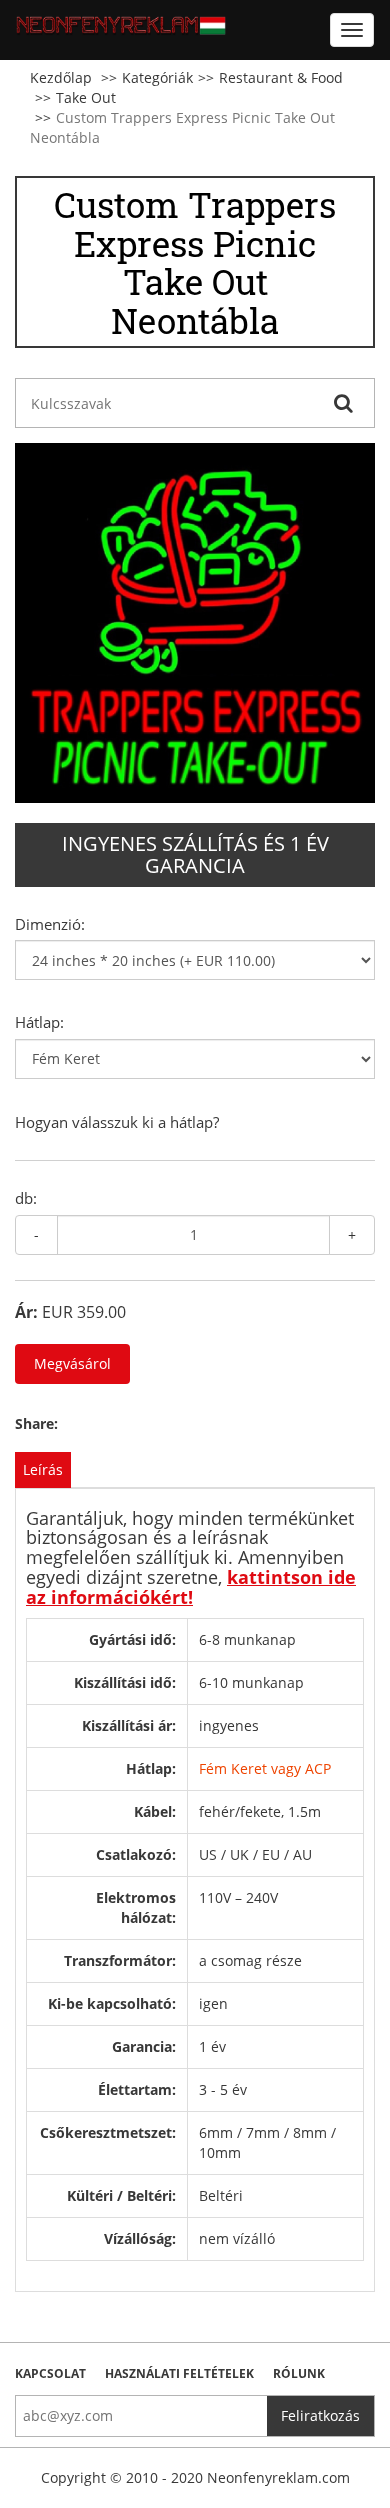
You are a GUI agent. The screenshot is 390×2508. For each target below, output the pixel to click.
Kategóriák (157, 77)
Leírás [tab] (43, 1469)
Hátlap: (39, 1022)
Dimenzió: (50, 924)
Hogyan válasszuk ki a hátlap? (117, 1122)
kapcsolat (50, 2373)
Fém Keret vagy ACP (265, 1768)
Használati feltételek (179, 2373)
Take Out (86, 97)
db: (26, 1198)
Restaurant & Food (281, 77)
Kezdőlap (61, 77)
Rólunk (299, 2373)
